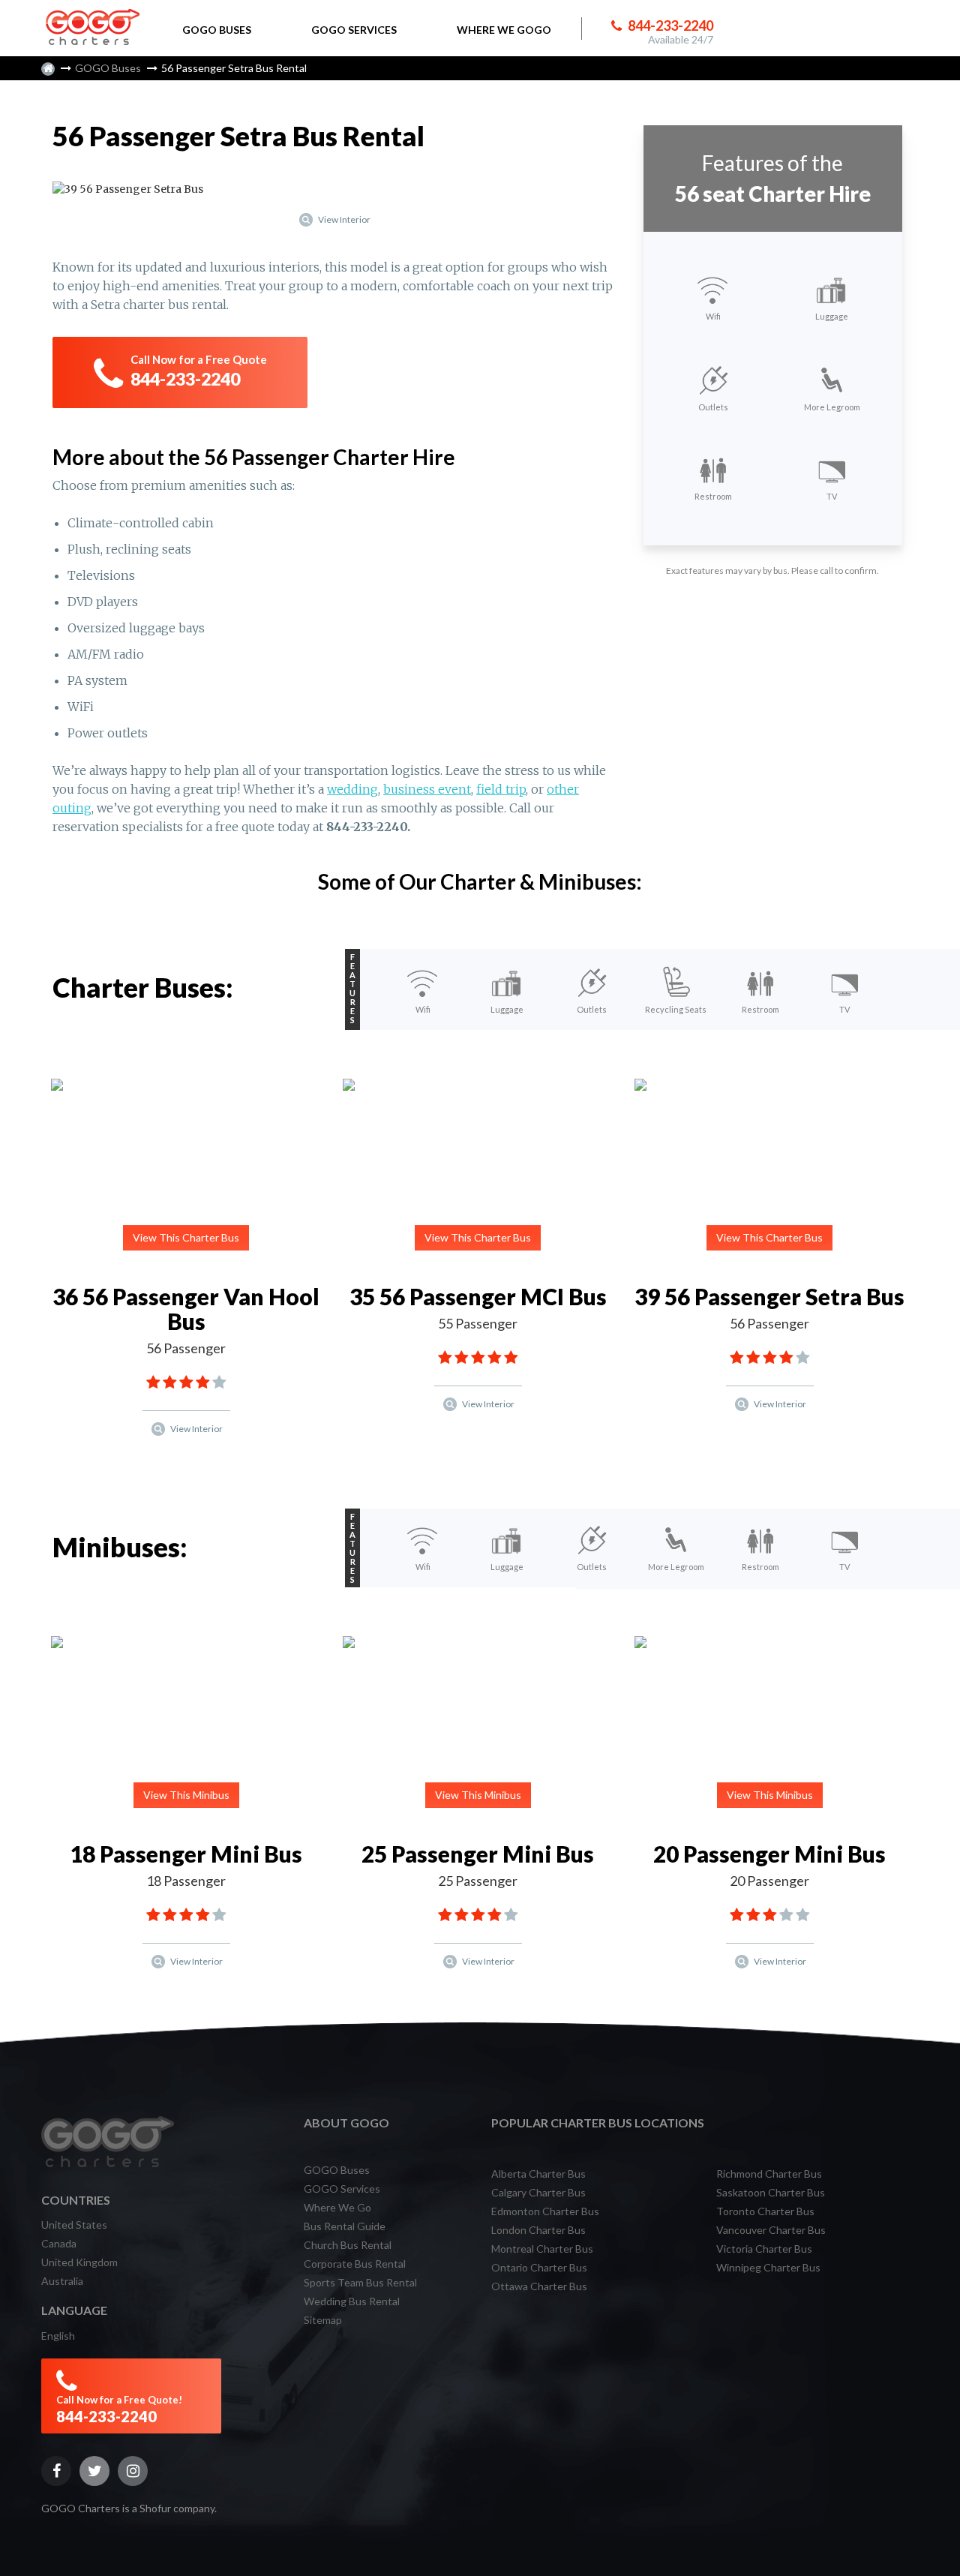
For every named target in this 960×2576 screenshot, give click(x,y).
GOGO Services (342, 2189)
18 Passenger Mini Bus (186, 1854)
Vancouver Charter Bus (771, 2230)
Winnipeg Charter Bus (768, 2267)
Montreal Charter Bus (542, 2249)
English (58, 2336)
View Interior (343, 219)
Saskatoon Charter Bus (771, 2192)
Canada (59, 2243)
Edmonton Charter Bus (545, 2211)
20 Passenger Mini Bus (769, 1854)
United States (74, 2225)
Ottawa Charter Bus (539, 2286)
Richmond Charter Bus (769, 2174)
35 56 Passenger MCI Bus (478, 1296)
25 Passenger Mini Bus (478, 1854)
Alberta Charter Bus (538, 2174)
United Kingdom (79, 2262)
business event (427, 789)
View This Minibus (186, 1795)
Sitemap (323, 2320)
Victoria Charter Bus (764, 2249)
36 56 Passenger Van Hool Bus (186, 1309)
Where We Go (337, 2207)
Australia (62, 2281)
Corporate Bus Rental (355, 2264)
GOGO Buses (108, 68)
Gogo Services (354, 30)
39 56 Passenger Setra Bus (769, 1296)
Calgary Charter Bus (538, 2192)
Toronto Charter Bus (765, 2211)
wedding (352, 789)
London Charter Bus (538, 2230)
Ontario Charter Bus (539, 2267)
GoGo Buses (217, 30)
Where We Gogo (504, 30)
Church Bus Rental (348, 2245)
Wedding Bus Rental (352, 2301)
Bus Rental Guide (345, 2226)
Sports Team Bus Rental (360, 2282)
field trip (501, 789)
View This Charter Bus (186, 1237)
